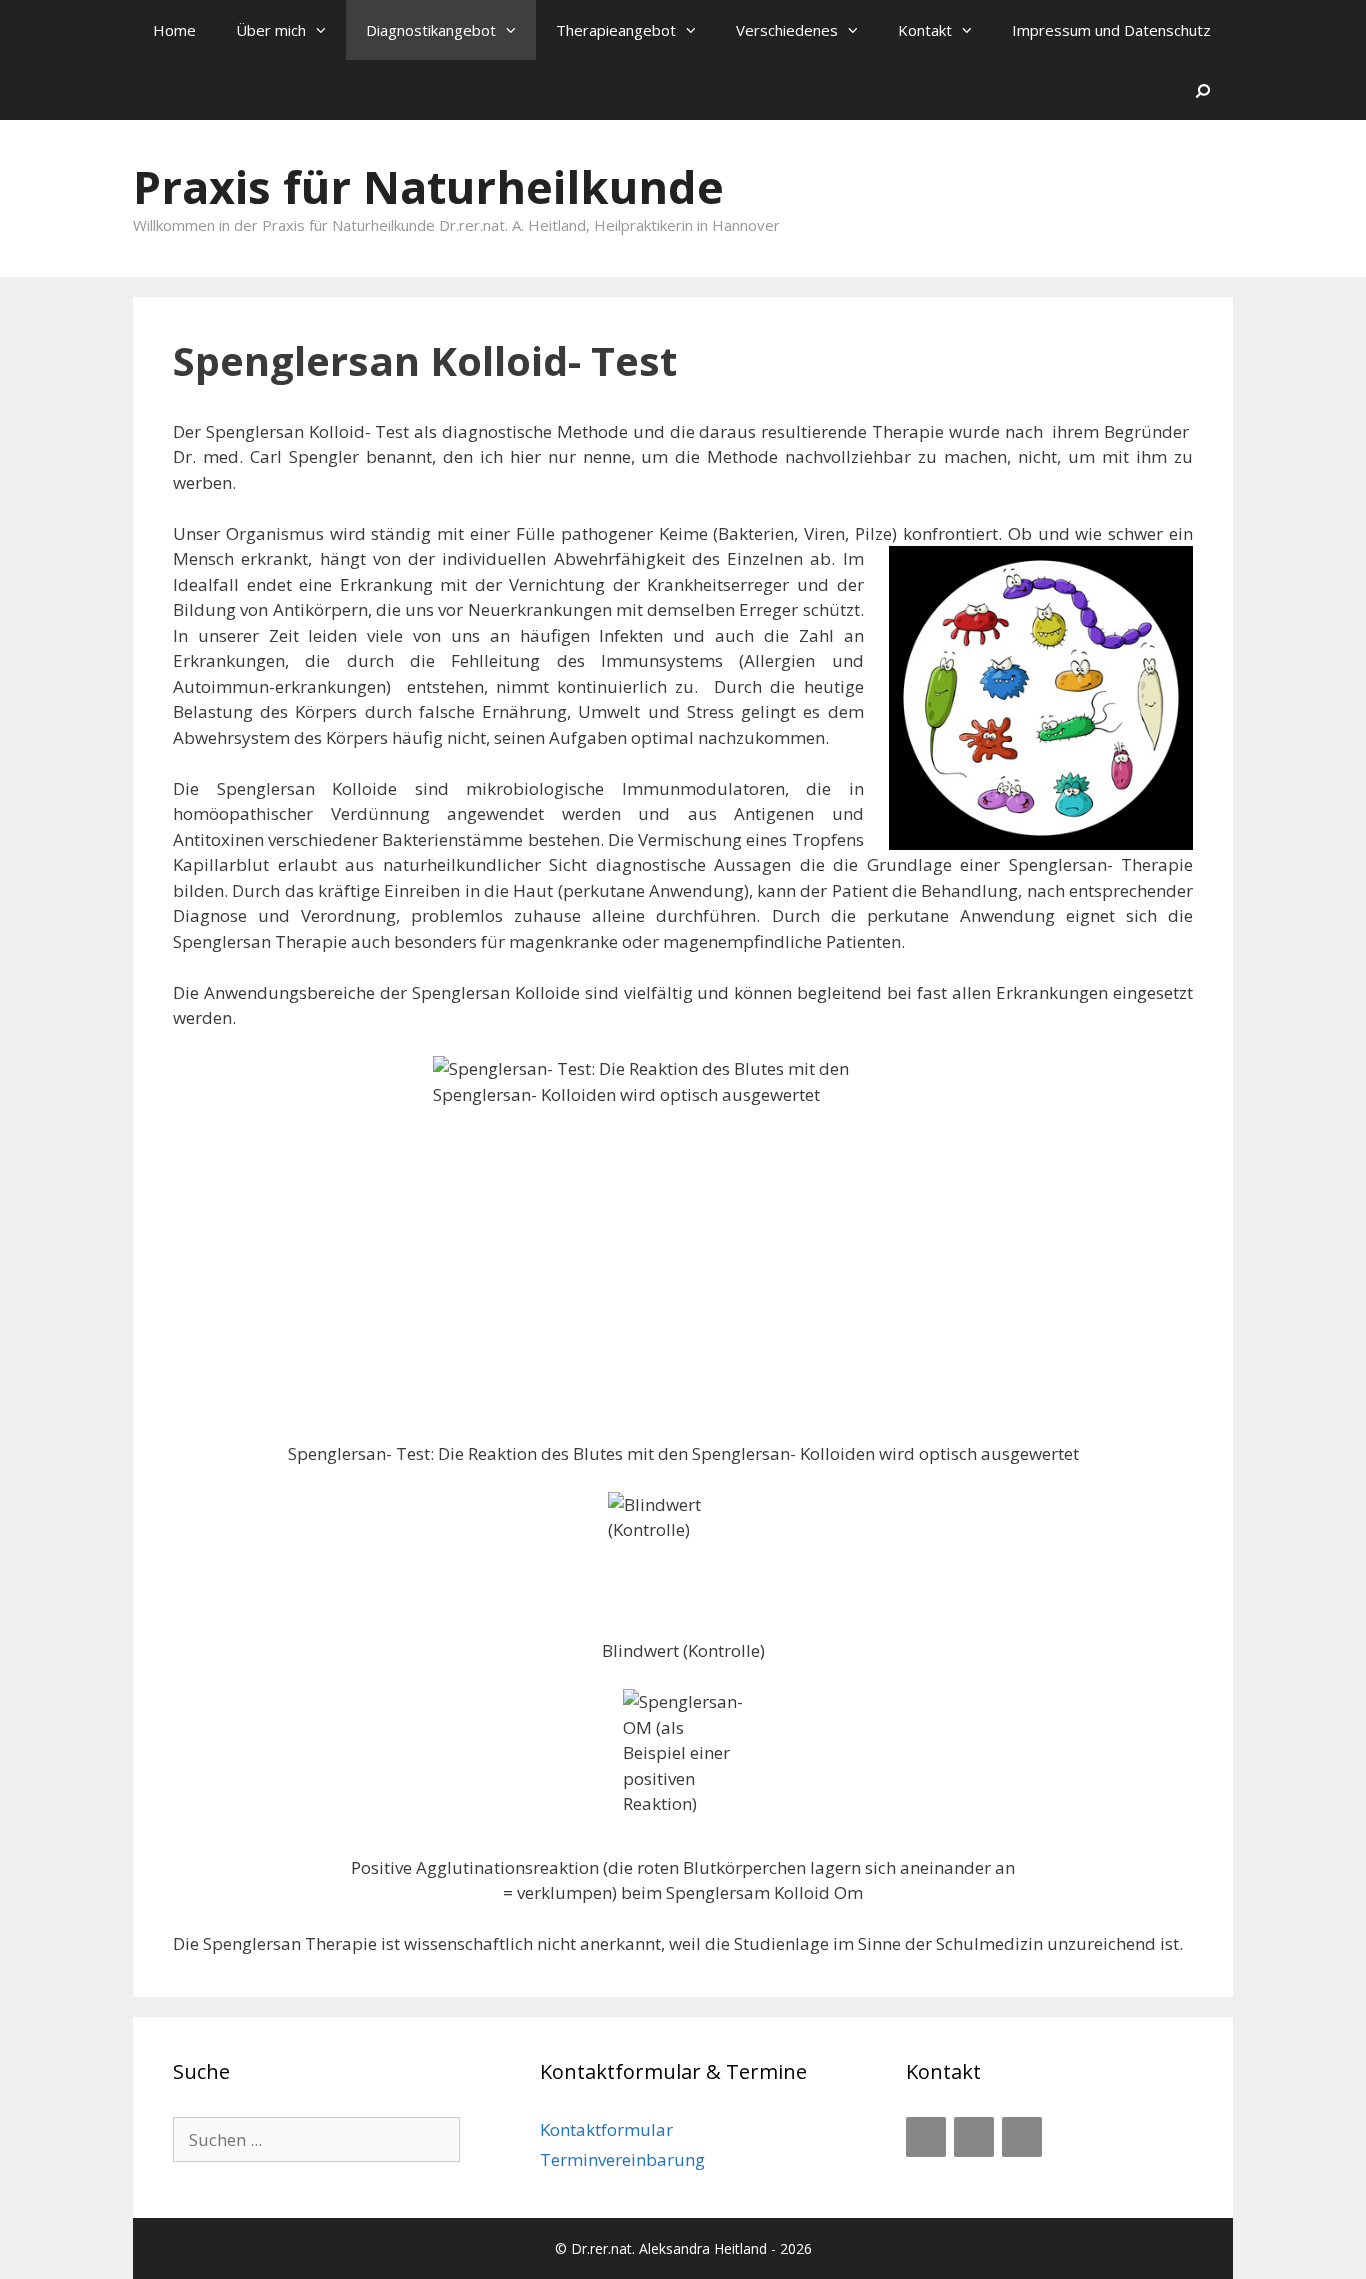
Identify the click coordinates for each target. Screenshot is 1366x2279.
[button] (326, 30)
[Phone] (926, 2137)
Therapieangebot (616, 30)
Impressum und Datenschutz (1111, 30)
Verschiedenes (787, 30)
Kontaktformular (606, 2129)
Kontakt (925, 30)
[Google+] (1022, 2137)
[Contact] (974, 2137)
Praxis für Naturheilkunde (428, 186)
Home (174, 30)
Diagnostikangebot (431, 30)
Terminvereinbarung (622, 2159)
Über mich (271, 30)
